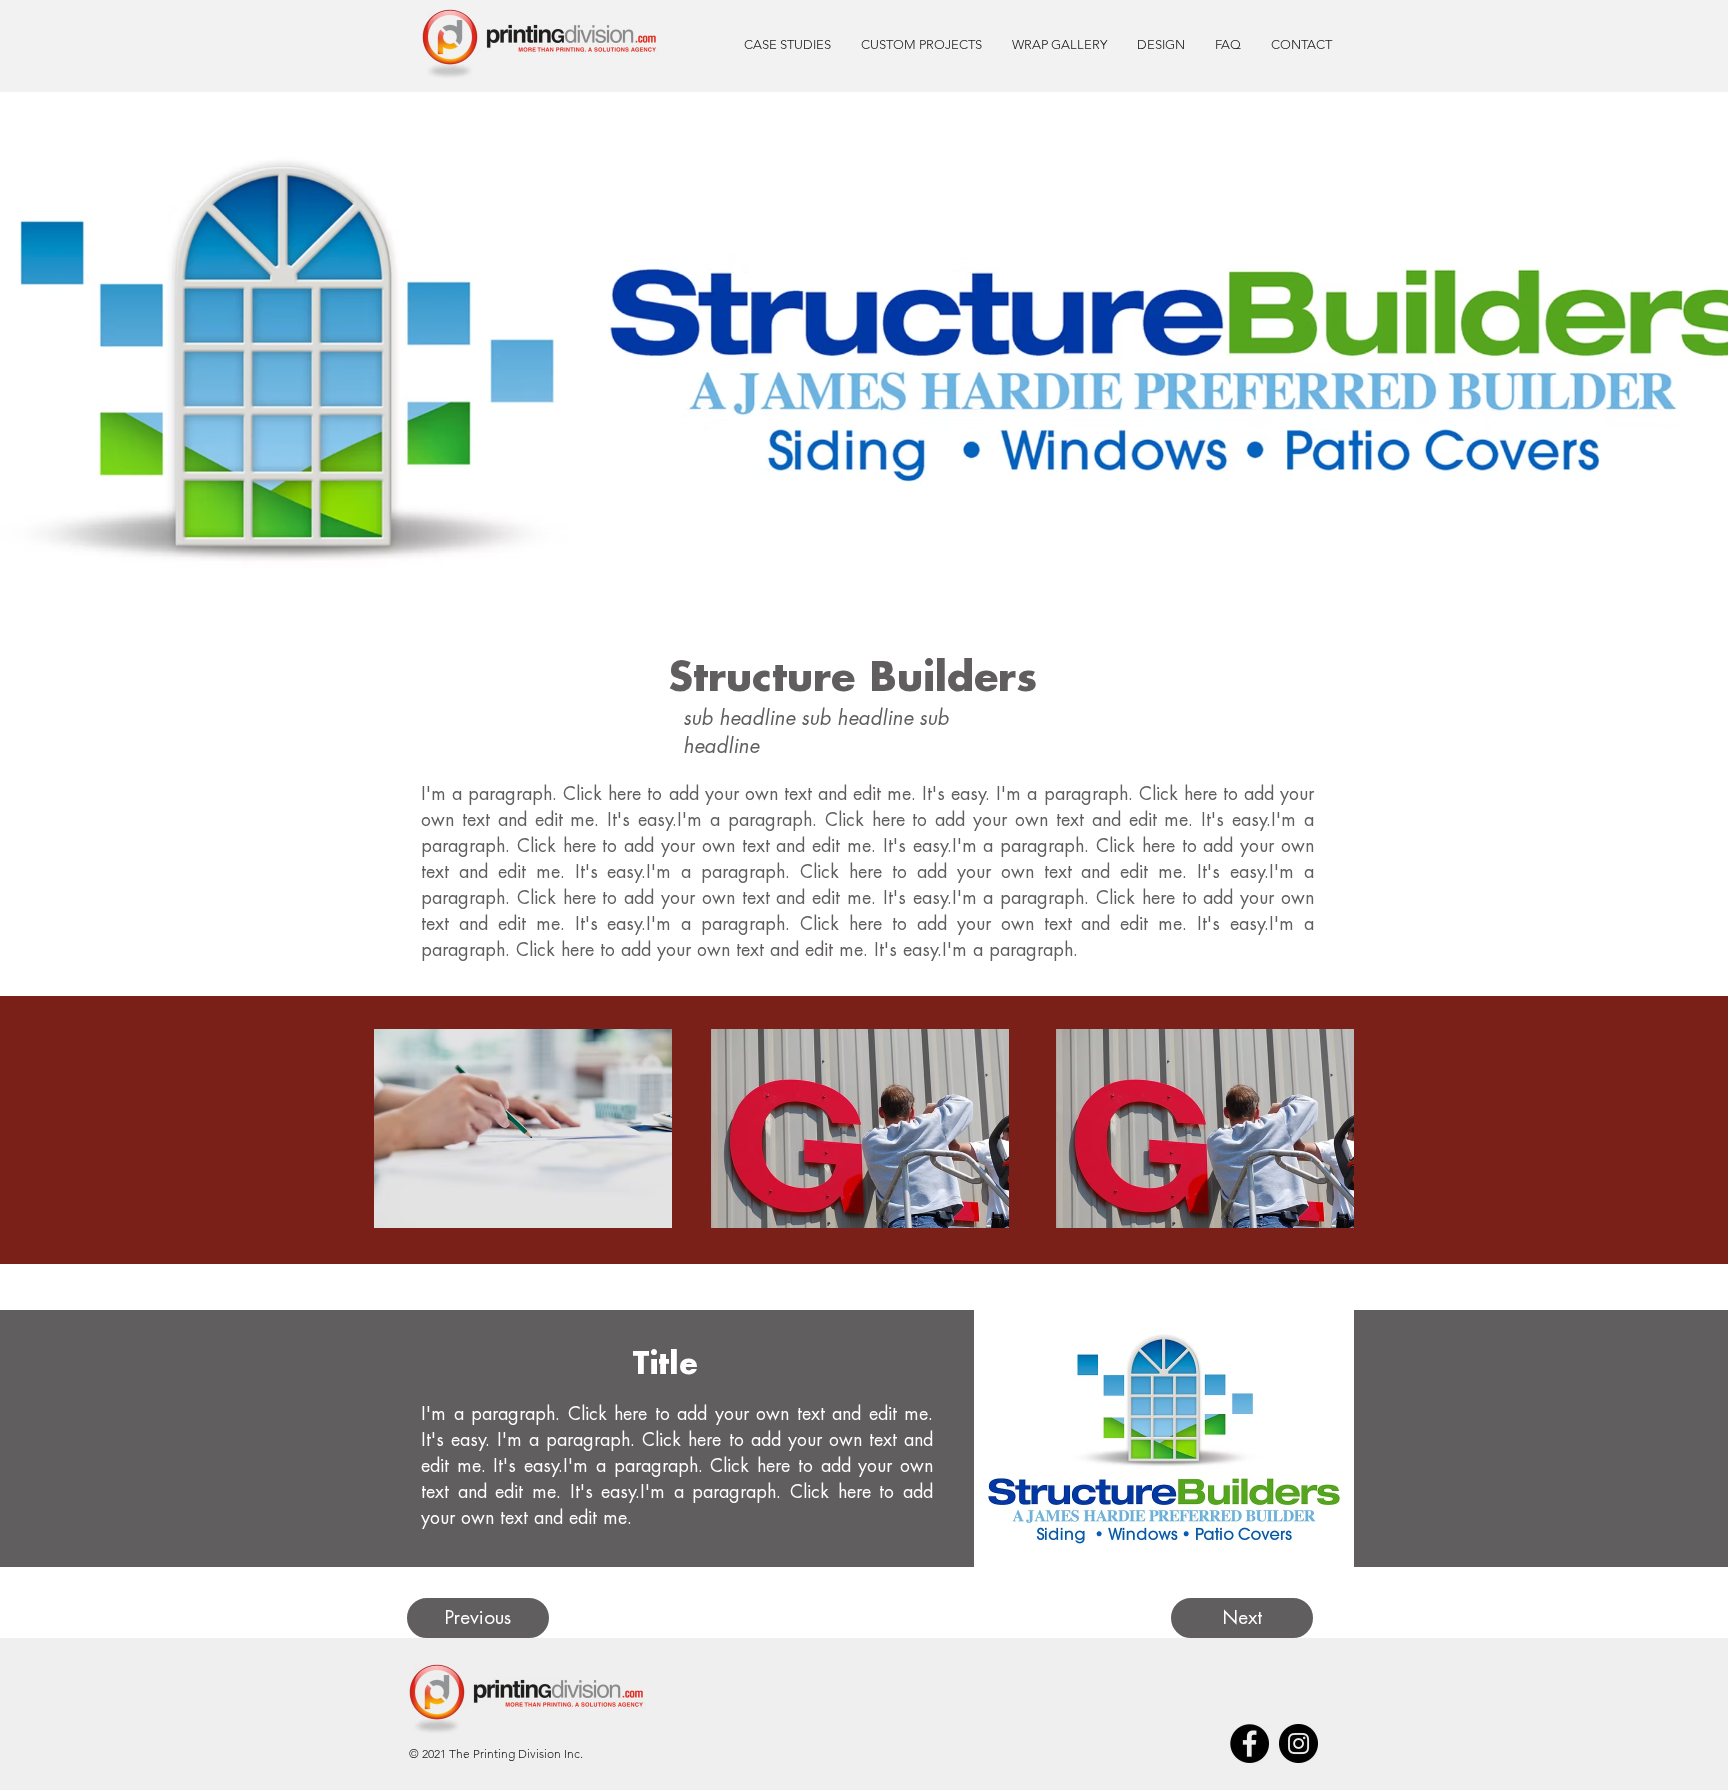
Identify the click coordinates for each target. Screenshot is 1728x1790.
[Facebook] (1249, 1743)
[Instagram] (1298, 1743)
